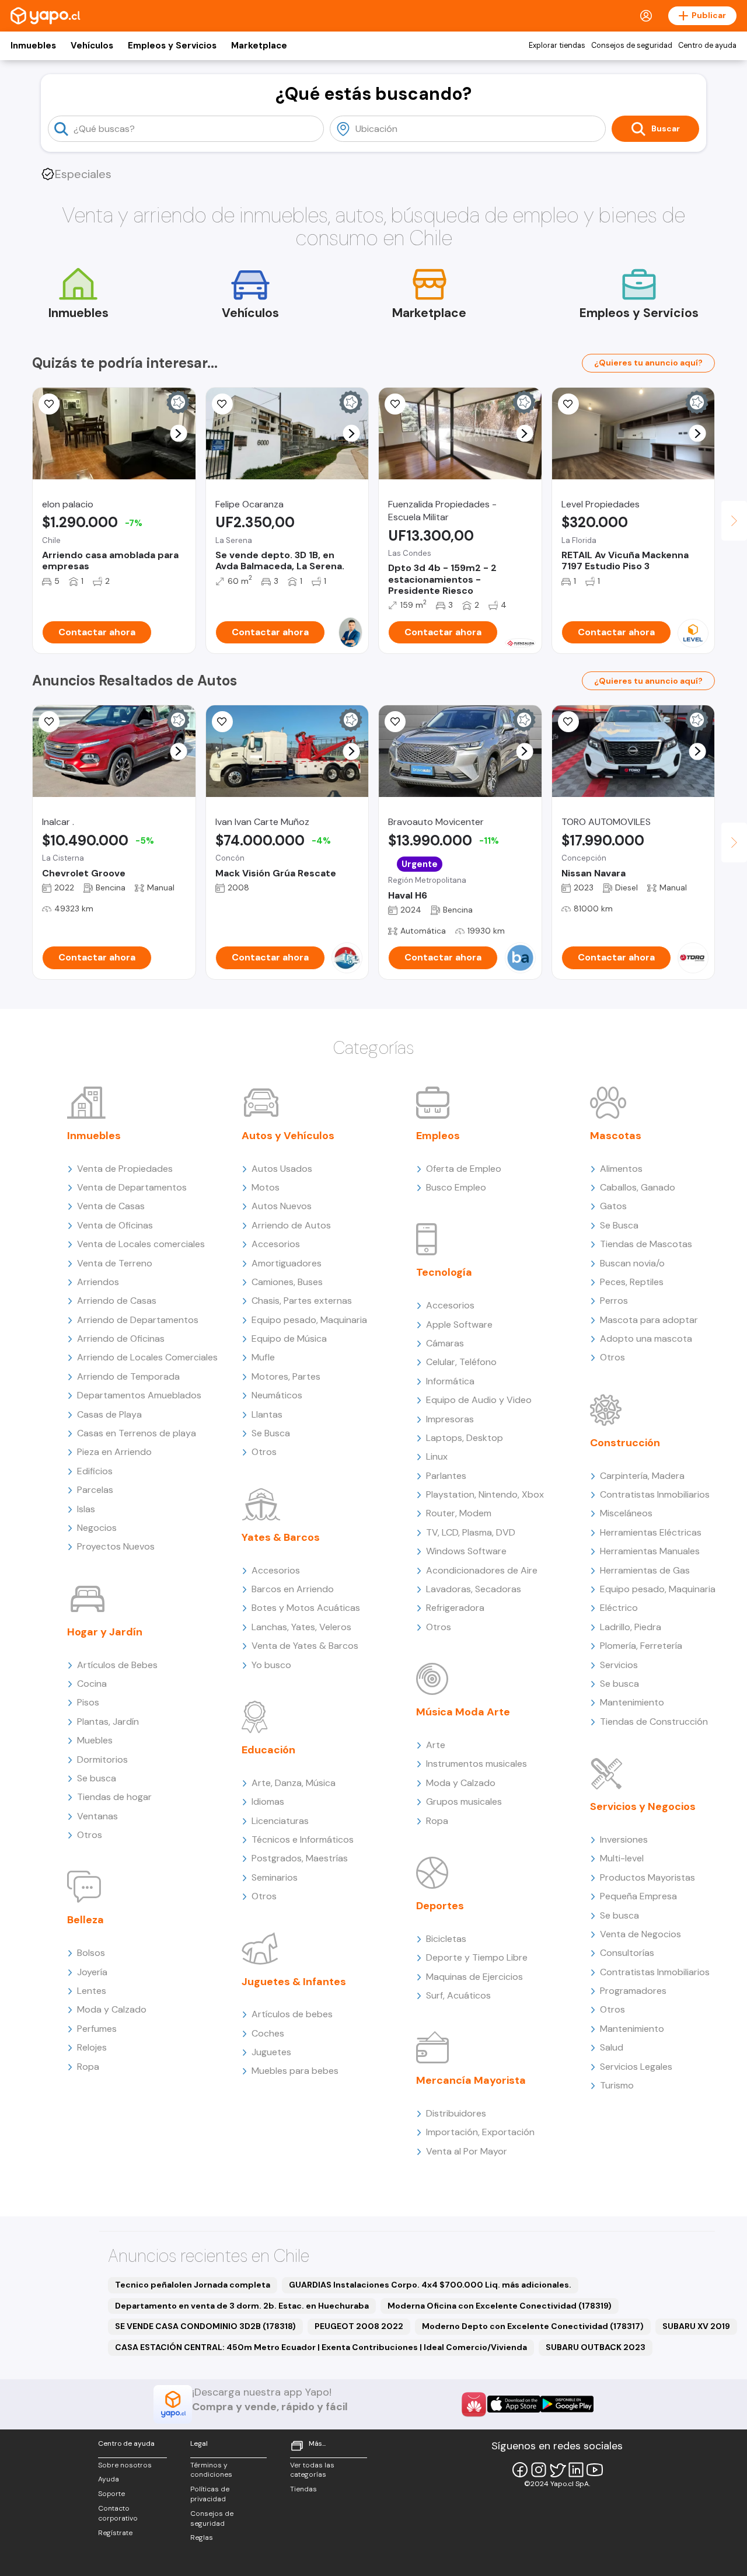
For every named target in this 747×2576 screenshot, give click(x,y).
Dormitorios (102, 1759)
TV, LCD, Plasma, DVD (471, 1532)
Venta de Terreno (115, 1263)
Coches (268, 2033)
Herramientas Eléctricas (651, 1532)
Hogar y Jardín (105, 1632)
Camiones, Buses (287, 1282)
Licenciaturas (280, 1821)
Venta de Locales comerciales (141, 1244)
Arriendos (98, 1282)
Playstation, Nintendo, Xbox (485, 1494)
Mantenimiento (632, 1702)
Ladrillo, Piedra (631, 1627)
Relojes (92, 2047)
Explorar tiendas (557, 46)
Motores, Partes (286, 1376)
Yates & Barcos (281, 1537)
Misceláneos (626, 1513)
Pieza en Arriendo (114, 1452)
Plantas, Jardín (108, 1722)
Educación (268, 1750)
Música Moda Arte (463, 1712)
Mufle (263, 1357)
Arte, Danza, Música (294, 1783)
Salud (612, 2047)
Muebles (95, 1740)
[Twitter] (557, 2470)
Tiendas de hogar (114, 1797)
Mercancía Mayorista (471, 2080)
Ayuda (109, 2479)
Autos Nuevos (282, 1206)
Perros (614, 1301)
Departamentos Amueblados (139, 1395)
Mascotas (616, 1136)
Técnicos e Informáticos (303, 1839)
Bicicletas (446, 1939)
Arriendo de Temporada (128, 1376)
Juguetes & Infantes (294, 1982)
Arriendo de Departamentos (138, 1320)
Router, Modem (459, 1513)
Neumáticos (277, 1395)
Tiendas (303, 2489)
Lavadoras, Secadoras (474, 1589)
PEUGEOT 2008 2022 (359, 2326)
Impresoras (450, 1419)
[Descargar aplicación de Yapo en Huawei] (474, 2404)
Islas (86, 1509)
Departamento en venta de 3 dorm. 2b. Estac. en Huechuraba (242, 2306)
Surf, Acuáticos (458, 1995)
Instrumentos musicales (477, 1764)
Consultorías (627, 1953)
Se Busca (271, 1433)
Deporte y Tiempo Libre (477, 1957)
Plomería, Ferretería (641, 1646)
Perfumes (97, 2029)
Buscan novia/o (632, 1263)
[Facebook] (520, 2470)
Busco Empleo (456, 1187)
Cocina (92, 1684)
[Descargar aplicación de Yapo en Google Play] (567, 2404)
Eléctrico (619, 1608)
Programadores (633, 1991)
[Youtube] (595, 2470)
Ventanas (97, 1816)
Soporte (111, 2494)
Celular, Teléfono (461, 1362)
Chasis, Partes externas (302, 1301)
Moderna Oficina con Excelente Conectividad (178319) (500, 2306)
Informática (450, 1381)
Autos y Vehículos (288, 1136)
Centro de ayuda (707, 46)
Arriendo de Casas (117, 1301)
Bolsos (91, 1953)
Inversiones (624, 1839)
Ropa (88, 2067)
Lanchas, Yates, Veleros (301, 1627)
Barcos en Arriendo (293, 1589)
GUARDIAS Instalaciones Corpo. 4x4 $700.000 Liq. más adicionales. (430, 2285)
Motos (266, 1187)
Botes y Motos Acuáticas (306, 1608)
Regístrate (115, 2533)
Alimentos (621, 1169)
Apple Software (459, 1324)
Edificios (95, 1471)
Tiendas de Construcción (654, 1722)
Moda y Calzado (112, 2009)
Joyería (92, 1972)
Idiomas (268, 1802)
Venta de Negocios (640, 1934)
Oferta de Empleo (464, 1169)
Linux (437, 1456)
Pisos (88, 1702)
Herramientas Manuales (650, 1551)
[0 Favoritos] (395, 404)
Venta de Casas (111, 1206)
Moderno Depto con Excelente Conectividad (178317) (533, 2326)
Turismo (617, 2085)
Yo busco (271, 1665)
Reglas (202, 2537)
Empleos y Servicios (172, 46)
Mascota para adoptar (649, 1320)
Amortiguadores (287, 1263)
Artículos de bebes (292, 2014)
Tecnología (444, 1272)
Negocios (97, 1528)
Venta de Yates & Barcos (305, 1646)
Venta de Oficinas (115, 1225)
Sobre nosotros (125, 2465)
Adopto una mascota (646, 1339)
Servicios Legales (636, 2067)
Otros (90, 1835)
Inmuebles (33, 46)
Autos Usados (282, 1169)
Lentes (92, 1991)
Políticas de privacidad (210, 2494)
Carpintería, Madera (642, 1476)
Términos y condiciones (211, 2470)
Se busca (97, 1778)
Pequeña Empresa (638, 1896)
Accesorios (276, 1244)
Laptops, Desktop (465, 1438)
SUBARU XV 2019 (696, 2326)
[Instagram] (539, 2470)
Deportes (440, 1906)
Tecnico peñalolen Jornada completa (193, 2285)
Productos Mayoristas (647, 1877)
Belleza (85, 1920)
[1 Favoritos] (49, 404)
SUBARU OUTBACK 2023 (596, 2347)
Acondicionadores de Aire (482, 1570)
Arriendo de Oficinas (121, 1339)
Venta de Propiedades (125, 1169)
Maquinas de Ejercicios (474, 1977)
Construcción (625, 1443)
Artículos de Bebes (117, 1665)
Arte (436, 1745)
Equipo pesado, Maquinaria (309, 1320)
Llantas (267, 1414)
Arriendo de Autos (291, 1225)
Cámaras (445, 1343)
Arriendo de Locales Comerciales (147, 1357)
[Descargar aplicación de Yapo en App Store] (514, 2404)
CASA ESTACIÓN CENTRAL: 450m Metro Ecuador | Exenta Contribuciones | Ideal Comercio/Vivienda (321, 2347)
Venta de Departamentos (132, 1187)
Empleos (438, 1136)
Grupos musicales (464, 1802)
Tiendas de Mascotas (646, 1244)
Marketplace (259, 46)
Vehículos (92, 46)
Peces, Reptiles (632, 1282)
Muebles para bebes (295, 2071)
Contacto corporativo (118, 2513)
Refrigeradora (455, 1608)
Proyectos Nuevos (116, 1546)
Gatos (613, 1206)
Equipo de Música (289, 1339)
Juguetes (271, 2052)
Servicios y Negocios (643, 1806)
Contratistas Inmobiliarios (655, 1494)
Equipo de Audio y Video (479, 1400)
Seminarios (275, 1877)
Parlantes (446, 1476)
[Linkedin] (576, 2470)
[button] (178, 434)
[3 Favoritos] (222, 404)
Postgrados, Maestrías (300, 1858)
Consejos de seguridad (632, 46)
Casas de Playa (109, 1414)
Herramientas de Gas (645, 1570)
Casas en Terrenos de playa (137, 1433)
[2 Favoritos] (568, 404)
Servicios (619, 1665)
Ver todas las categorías (312, 2470)
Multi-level (622, 1858)
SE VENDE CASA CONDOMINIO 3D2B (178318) (205, 2326)
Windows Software (466, 1551)
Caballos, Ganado (638, 1187)
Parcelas (95, 1490)
